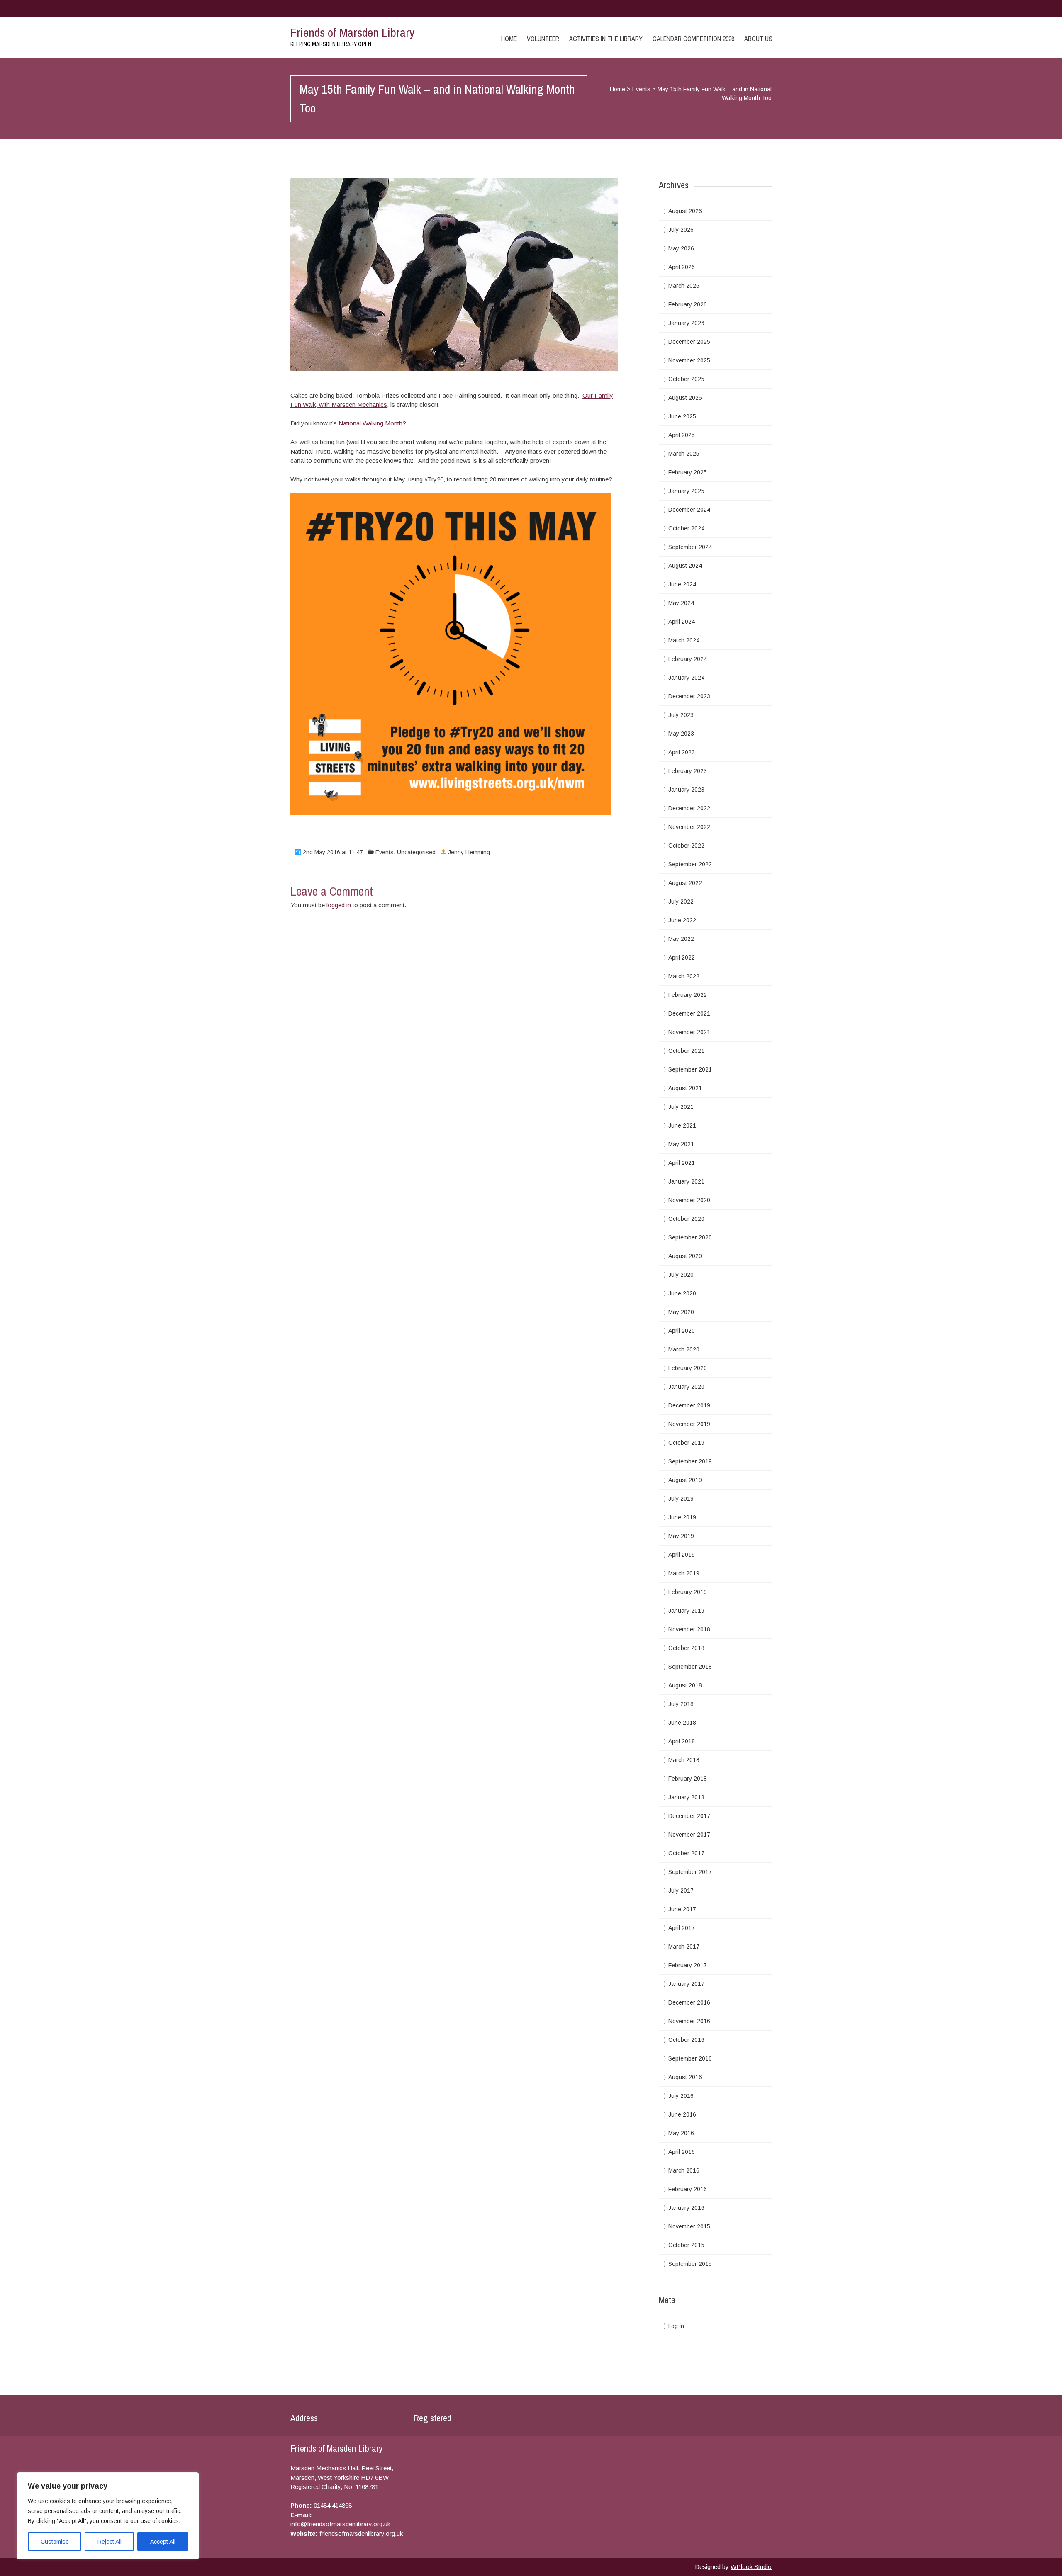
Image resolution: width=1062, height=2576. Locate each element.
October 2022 (686, 846)
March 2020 (684, 1349)
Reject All (110, 2542)
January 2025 (686, 491)
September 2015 (690, 2264)
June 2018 (682, 1723)
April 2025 (682, 435)
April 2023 (682, 752)
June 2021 (682, 1125)
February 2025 (688, 472)
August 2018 (685, 1685)
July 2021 (681, 1107)
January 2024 (686, 678)
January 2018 (686, 1797)
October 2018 (686, 1648)
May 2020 (681, 1312)
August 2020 (685, 1256)
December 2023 (689, 696)
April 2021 (682, 1163)
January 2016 (686, 2208)
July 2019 (681, 1499)
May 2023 (681, 734)
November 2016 (689, 2021)
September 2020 (690, 1237)
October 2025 (686, 379)
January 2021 (686, 1181)
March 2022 (684, 976)
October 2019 (686, 1443)
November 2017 (689, 1835)
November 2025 (689, 360)
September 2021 (690, 1069)
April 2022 (682, 957)
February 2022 (688, 995)
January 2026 (686, 323)
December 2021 (689, 1013)
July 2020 (681, 1275)
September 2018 (690, 1667)
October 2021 (686, 1051)
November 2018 (689, 1629)
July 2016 (681, 2096)
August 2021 (685, 1088)
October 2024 (686, 528)
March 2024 (684, 640)
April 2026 (682, 267)
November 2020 (689, 1200)
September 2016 (690, 2058)
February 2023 (688, 771)
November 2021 (689, 1032)
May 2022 (681, 939)
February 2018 (688, 1779)
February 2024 (688, 659)
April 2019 (682, 1555)
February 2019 (688, 1592)
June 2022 (682, 920)
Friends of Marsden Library (352, 32)
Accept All (163, 2542)
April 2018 (682, 1741)
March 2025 (684, 454)
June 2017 (682, 1909)
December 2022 (689, 808)
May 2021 (681, 1144)
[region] (108, 2516)
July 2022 (681, 902)
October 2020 (686, 1219)
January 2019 (686, 1611)
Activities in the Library (606, 39)
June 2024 (682, 584)
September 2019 (690, 1461)
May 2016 (681, 2133)
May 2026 (681, 248)
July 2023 (681, 715)
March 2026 (684, 286)
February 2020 (688, 1368)
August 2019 (685, 1480)
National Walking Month (370, 423)
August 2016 (685, 2077)
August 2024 (685, 566)
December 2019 (689, 1405)
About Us (758, 39)
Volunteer (543, 39)
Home (509, 39)
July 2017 (681, 1891)
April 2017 (682, 1928)
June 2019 (682, 1517)
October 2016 (686, 2040)
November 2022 (689, 827)
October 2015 (686, 2245)
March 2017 (684, 1947)
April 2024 (682, 622)
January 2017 (686, 1984)
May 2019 (681, 1536)
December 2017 (689, 1816)
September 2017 (690, 1872)
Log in (676, 2326)
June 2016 (682, 2114)
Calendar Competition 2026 (693, 39)
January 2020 (686, 1387)
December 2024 (689, 510)
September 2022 (690, 864)
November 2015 (689, 2226)
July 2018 (681, 1704)
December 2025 (689, 342)
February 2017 (688, 1965)
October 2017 (686, 1853)
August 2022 (685, 883)
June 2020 (682, 1293)
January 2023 (686, 790)
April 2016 (682, 2152)
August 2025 (685, 398)
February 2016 (688, 2189)
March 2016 (684, 2170)
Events (641, 89)
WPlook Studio (751, 2567)
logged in (339, 905)
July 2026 (681, 230)
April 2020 (682, 1331)
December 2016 (689, 2002)
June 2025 (682, 416)
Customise (55, 2542)
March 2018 (684, 1760)
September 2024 (690, 547)
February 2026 (688, 304)
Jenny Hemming (469, 852)
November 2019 (689, 1424)
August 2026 (685, 211)
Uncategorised (416, 852)
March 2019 (684, 1573)
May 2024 (681, 603)
